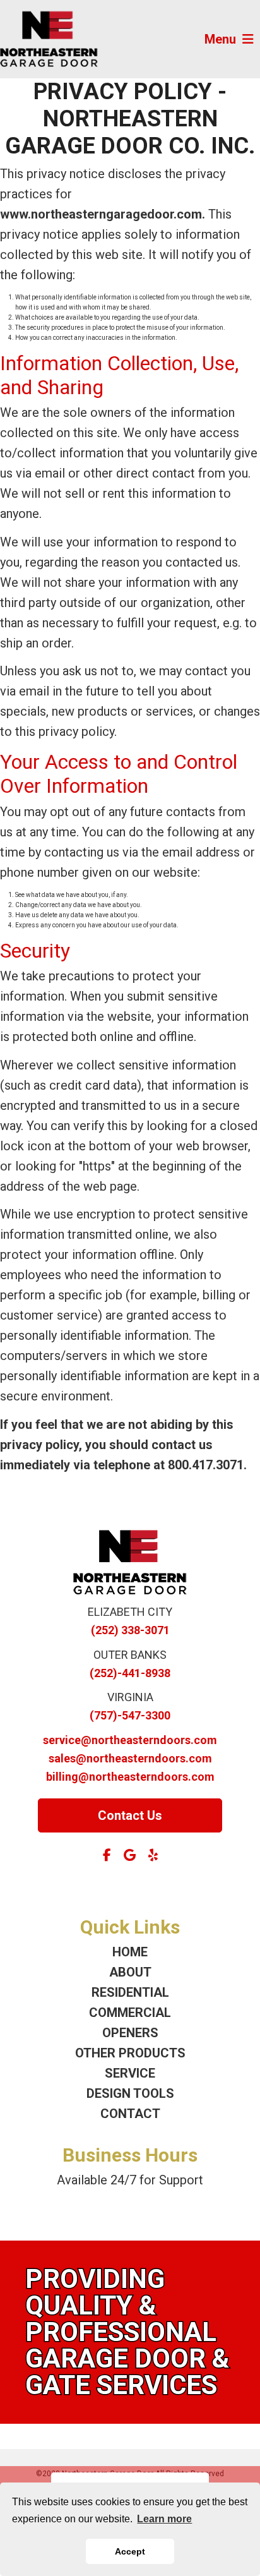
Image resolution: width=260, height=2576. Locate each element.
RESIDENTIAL (130, 1992)
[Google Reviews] (130, 1855)
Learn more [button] (164, 2519)
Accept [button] (130, 2551)
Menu (220, 39)
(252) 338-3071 (130, 1630)
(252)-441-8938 (130, 1673)
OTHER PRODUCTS (130, 2053)
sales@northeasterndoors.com (130, 1758)
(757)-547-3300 (130, 1715)
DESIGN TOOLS (130, 2093)
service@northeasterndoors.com (130, 1740)
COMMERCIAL (130, 2013)
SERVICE (130, 2073)
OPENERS (130, 2033)
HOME (130, 1952)
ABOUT (130, 1972)
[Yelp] (153, 1855)
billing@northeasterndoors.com (130, 1777)
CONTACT (130, 2114)
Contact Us (130, 1815)
